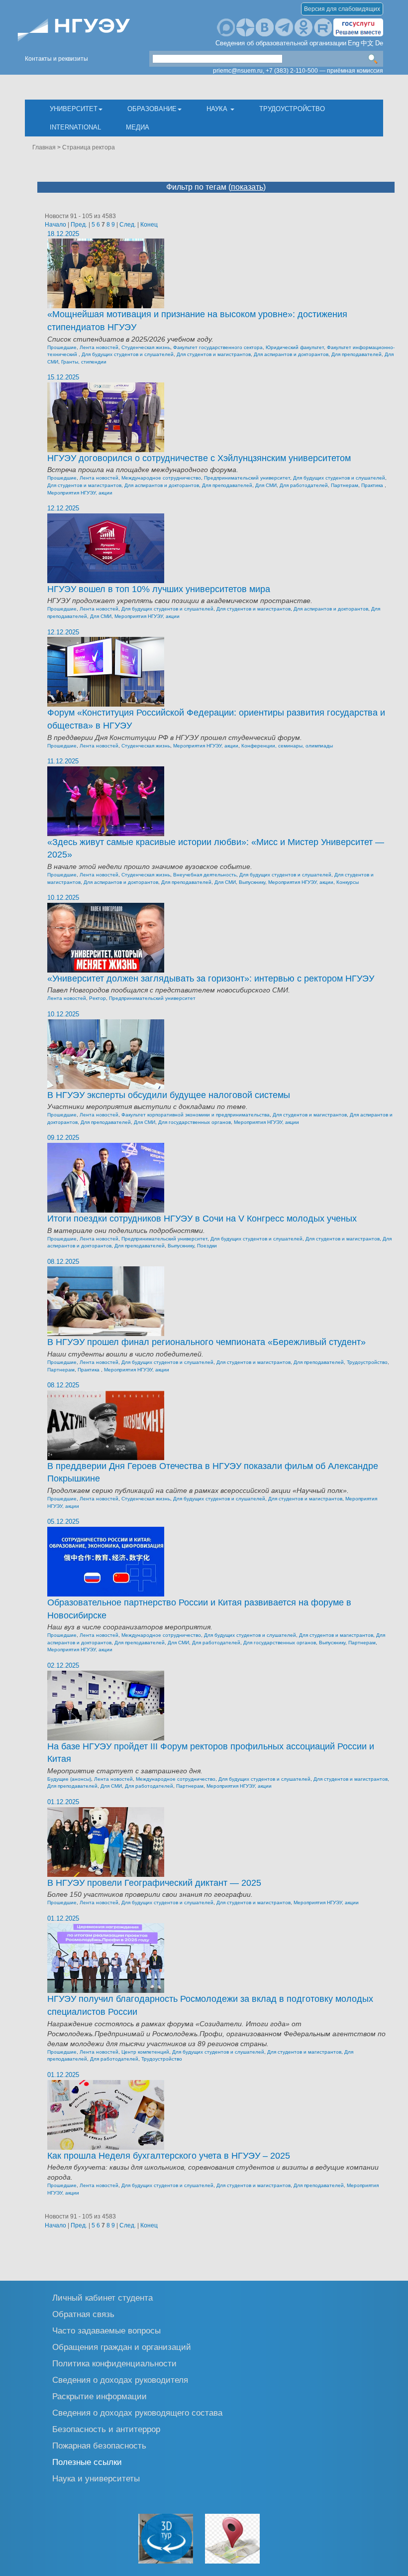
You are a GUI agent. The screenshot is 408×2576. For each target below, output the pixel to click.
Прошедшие (62, 347)
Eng (354, 43)
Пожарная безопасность (99, 2445)
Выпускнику (252, 882)
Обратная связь (83, 2314)
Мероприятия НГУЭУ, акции (80, 493)
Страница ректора (89, 147)
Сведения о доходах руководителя (120, 2380)
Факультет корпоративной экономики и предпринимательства (196, 1115)
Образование (152, 109)
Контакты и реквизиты (56, 59)
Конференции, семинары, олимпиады (287, 746)
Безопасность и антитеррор (106, 2429)
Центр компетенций (145, 2052)
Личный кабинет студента (102, 2297)
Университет (74, 109)
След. (128, 225)
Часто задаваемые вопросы (106, 2330)
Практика (373, 485)
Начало (55, 225)
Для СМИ (266, 485)
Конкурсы (348, 882)
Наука (218, 109)
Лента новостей (99, 347)
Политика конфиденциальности (114, 2363)
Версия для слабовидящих (342, 9)
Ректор (98, 998)
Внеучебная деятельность (205, 875)
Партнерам (345, 485)
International (75, 127)
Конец (149, 225)
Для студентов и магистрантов (214, 354)
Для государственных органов (195, 1122)
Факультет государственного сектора (218, 347)
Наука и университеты (96, 2478)
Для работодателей (304, 485)
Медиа (138, 127)
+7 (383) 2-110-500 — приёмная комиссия (324, 71)
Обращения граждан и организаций (122, 2347)
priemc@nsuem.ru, (239, 71)
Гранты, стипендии (84, 362)
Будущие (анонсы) (69, 1779)
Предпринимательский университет (247, 478)
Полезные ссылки (87, 2462)
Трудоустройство (292, 109)
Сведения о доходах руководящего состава (137, 2412)
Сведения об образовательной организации (281, 43)
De (379, 43)
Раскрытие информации (100, 2396)
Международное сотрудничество (161, 478)
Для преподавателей (357, 354)
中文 (367, 43)
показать (247, 187)
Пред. (79, 225)
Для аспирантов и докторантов (291, 354)
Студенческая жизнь (146, 347)
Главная (44, 147)
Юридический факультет (295, 347)
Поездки (207, 1246)
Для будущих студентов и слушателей (128, 354)
